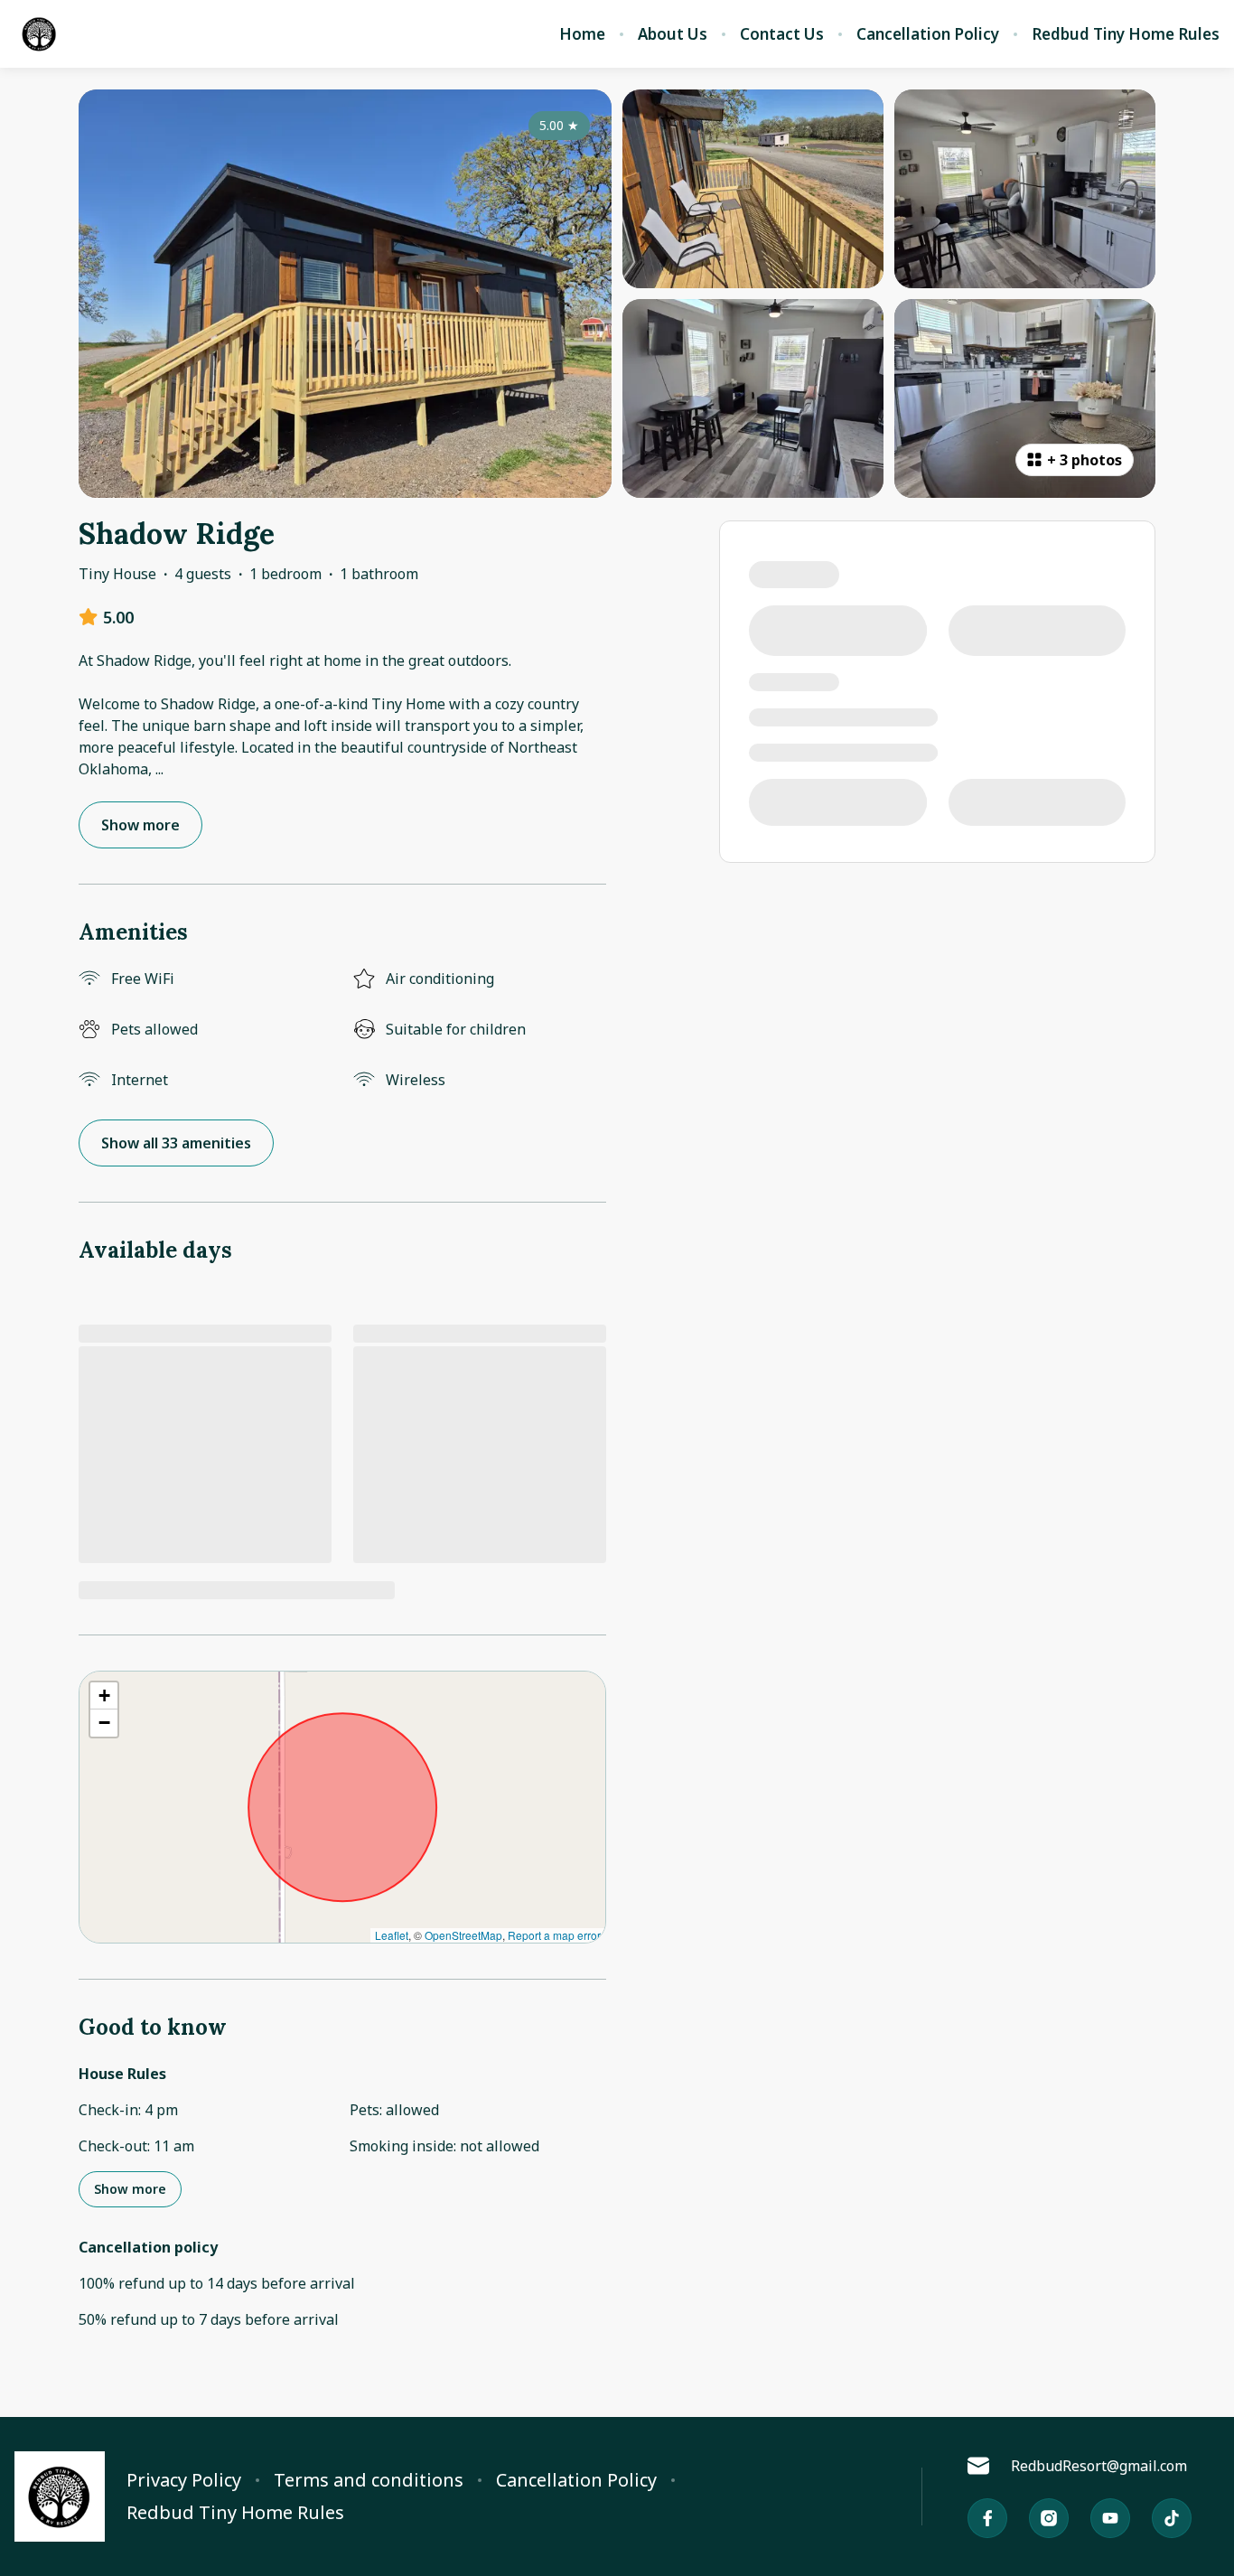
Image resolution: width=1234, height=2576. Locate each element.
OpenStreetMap (463, 1935)
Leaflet (392, 1935)
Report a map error (554, 1935)
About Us (673, 34)
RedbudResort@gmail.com (1099, 2466)
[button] (104, 1696)
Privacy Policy (184, 2480)
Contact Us (782, 34)
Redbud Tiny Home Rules (1126, 34)
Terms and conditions (369, 2480)
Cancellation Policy (928, 34)
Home (582, 34)
